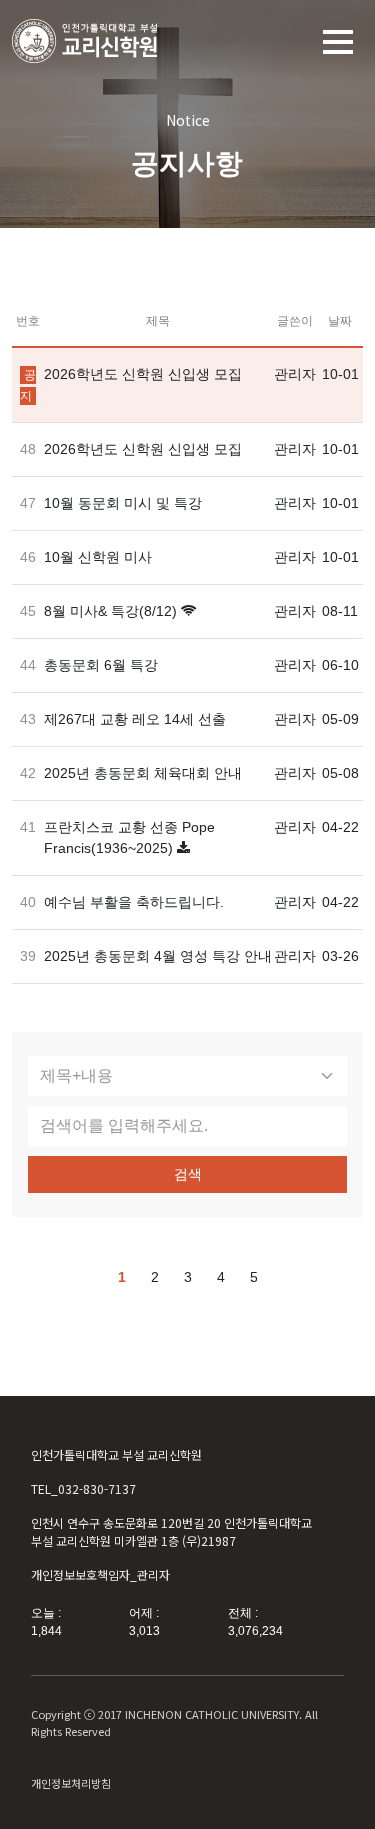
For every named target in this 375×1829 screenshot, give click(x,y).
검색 (188, 1174)
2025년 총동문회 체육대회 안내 (143, 773)
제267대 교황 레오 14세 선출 (135, 719)
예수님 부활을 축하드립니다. (134, 902)
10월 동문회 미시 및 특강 (123, 503)
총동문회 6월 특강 (101, 665)
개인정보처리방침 (71, 1783)
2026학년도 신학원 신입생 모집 (143, 374)
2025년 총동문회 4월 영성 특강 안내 (158, 956)
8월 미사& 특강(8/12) (110, 611)
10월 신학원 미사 (98, 557)
